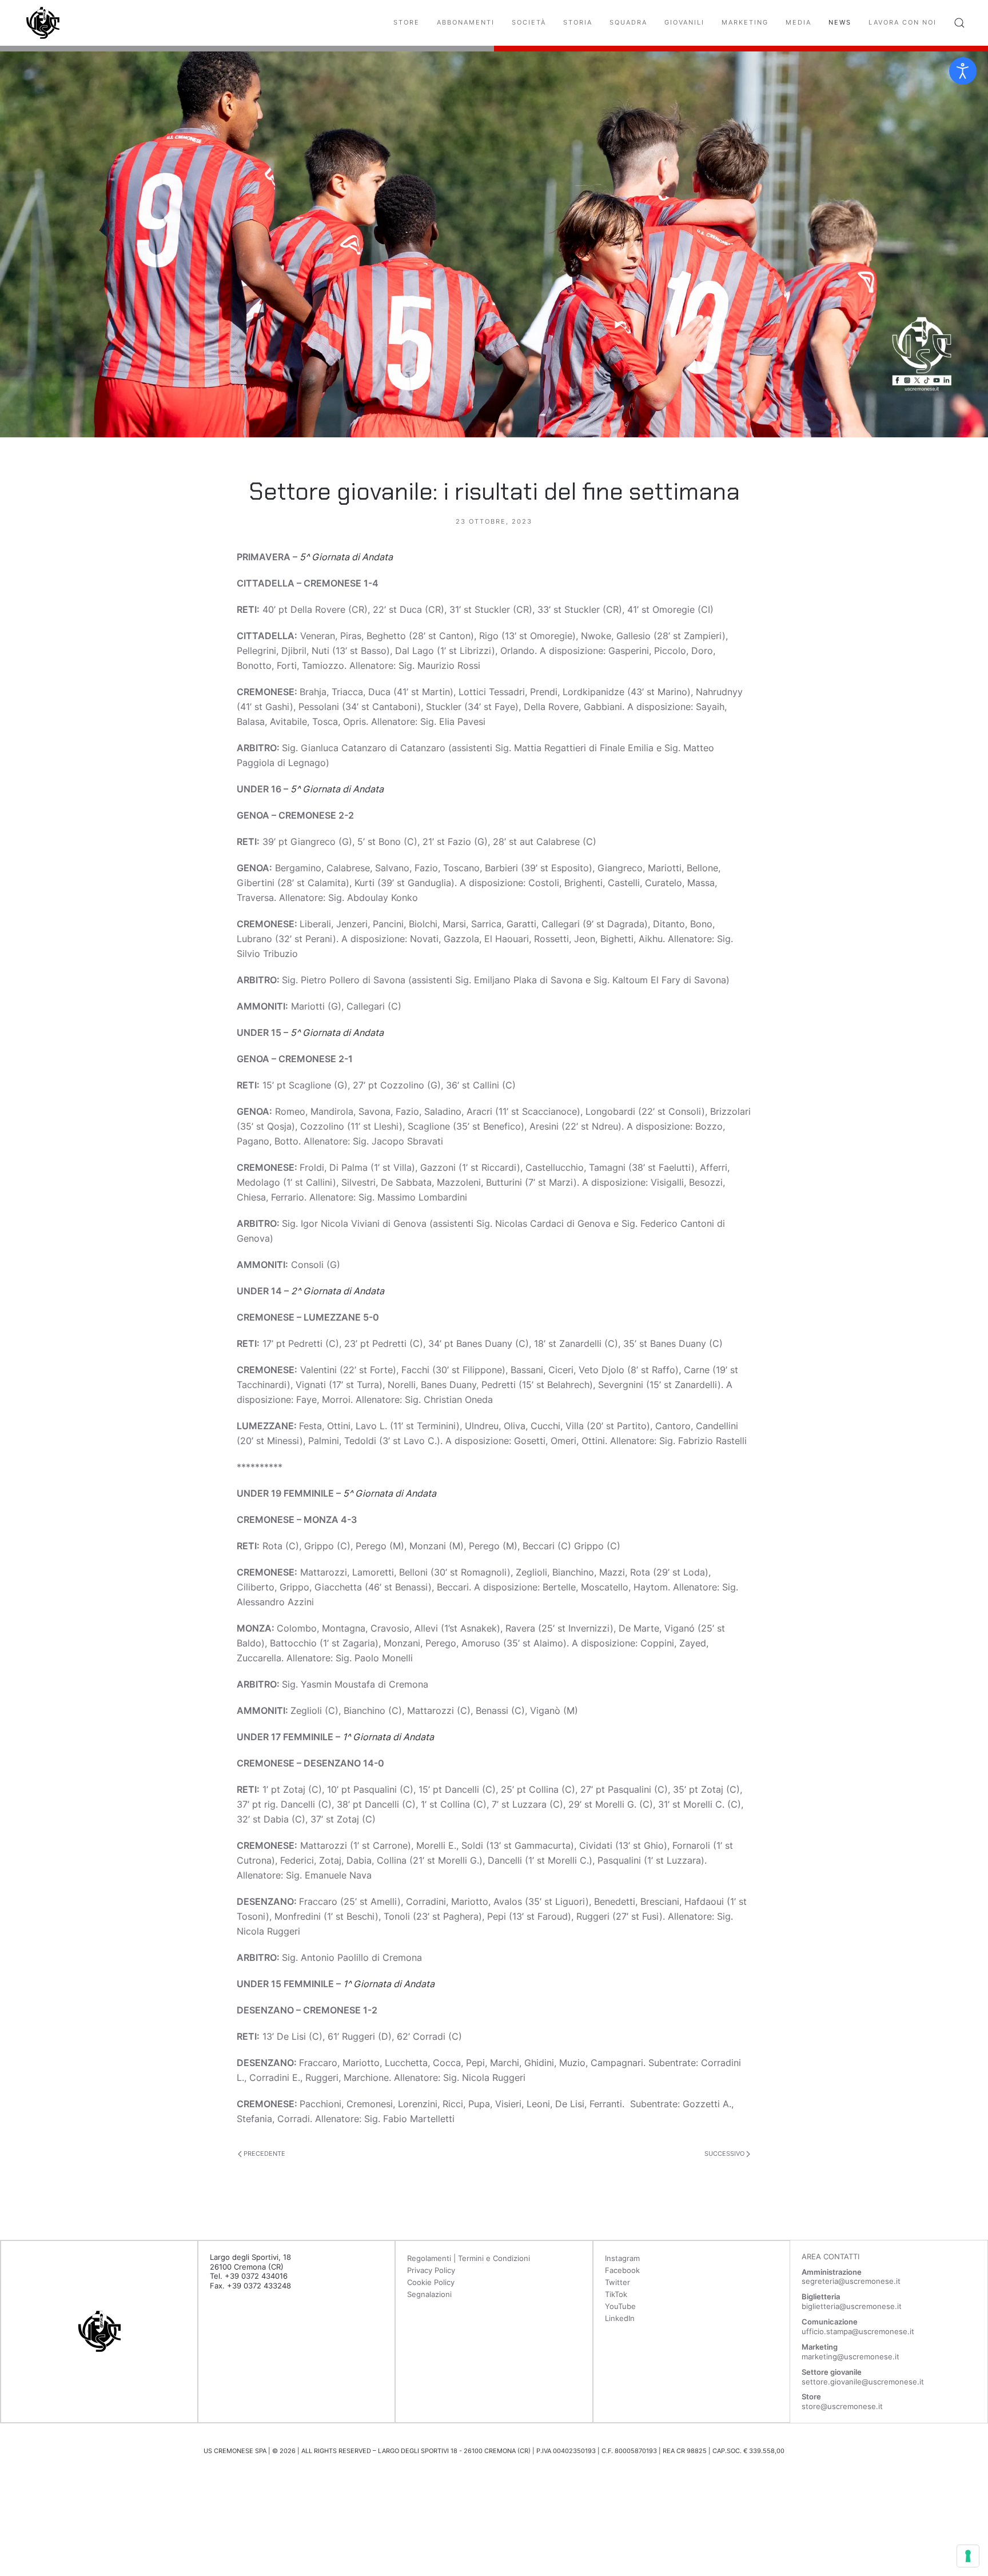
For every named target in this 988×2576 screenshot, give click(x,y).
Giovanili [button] (684, 22)
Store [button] (407, 22)
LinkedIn (620, 2318)
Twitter (617, 2282)
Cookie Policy (431, 2282)
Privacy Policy (431, 2270)
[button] (959, 23)
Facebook (622, 2270)
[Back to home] (43, 23)
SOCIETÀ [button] (529, 22)
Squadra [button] (628, 22)
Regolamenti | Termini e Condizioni (469, 2258)
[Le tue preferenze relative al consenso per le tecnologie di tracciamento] (968, 2556)
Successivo (725, 2154)
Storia (578, 22)
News (840, 22)
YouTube (620, 2306)
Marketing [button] (745, 22)
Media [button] (798, 22)
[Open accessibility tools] (963, 71)
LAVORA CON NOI (903, 22)
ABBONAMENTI (466, 22)
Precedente (264, 2154)
